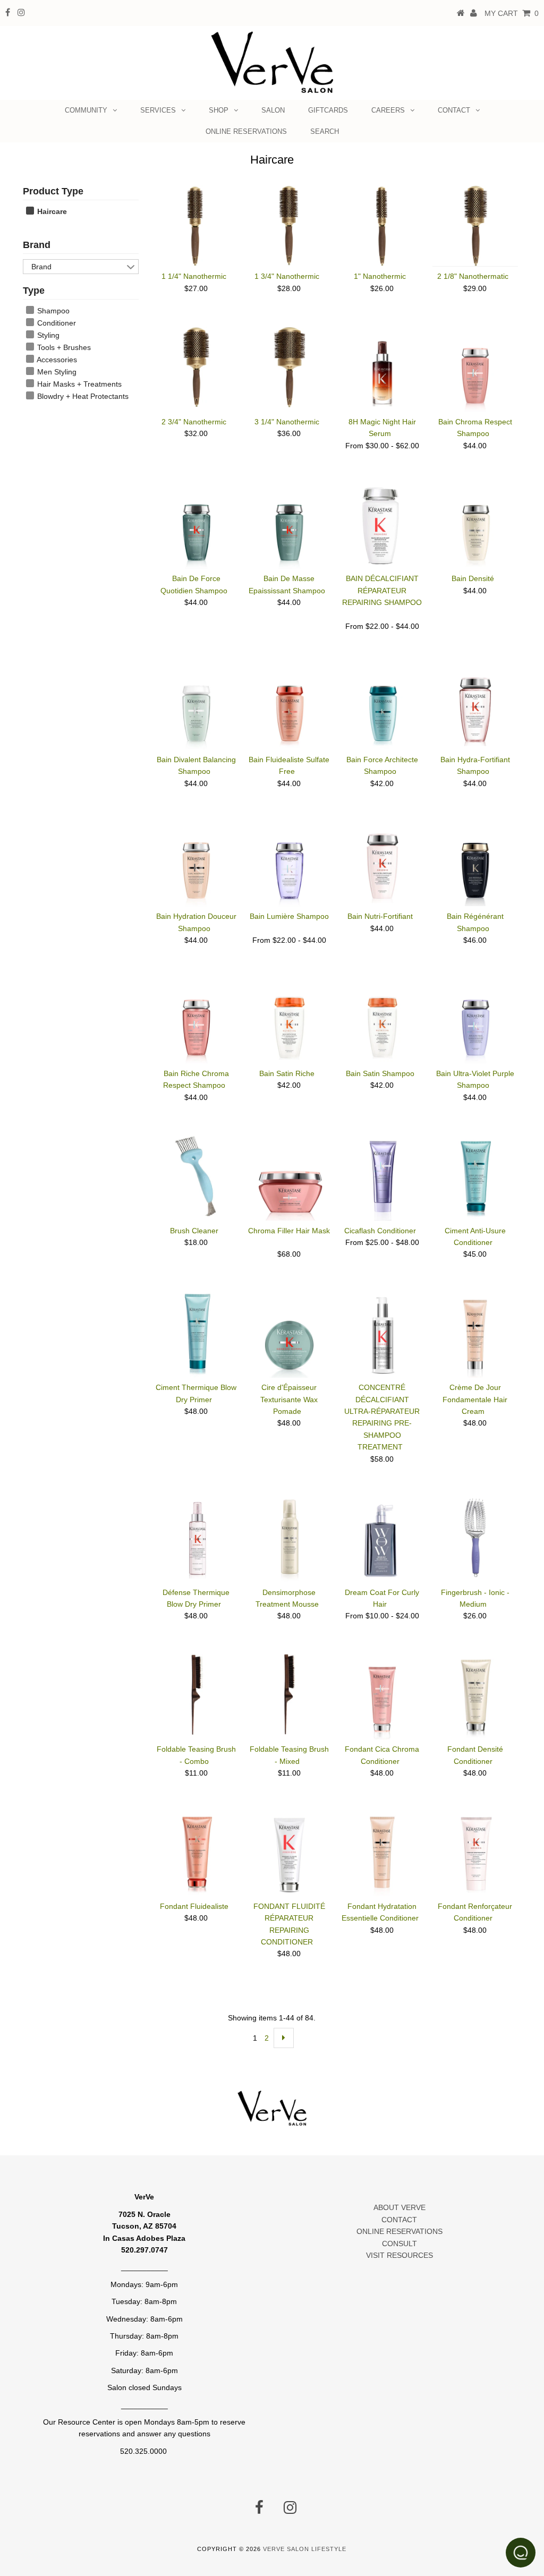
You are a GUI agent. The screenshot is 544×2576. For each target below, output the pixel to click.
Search (325, 131)
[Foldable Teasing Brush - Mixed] (289, 1694)
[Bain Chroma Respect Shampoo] (475, 369)
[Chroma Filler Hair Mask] (289, 1178)
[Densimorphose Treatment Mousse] (289, 1540)
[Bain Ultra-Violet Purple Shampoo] (475, 1021)
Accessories (56, 360)
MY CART (512, 13)
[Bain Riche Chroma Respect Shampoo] (196, 1021)
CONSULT (399, 2244)
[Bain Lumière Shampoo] (289, 864)
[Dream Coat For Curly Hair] (382, 1538)
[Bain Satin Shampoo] (382, 1021)
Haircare (51, 211)
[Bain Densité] (475, 526)
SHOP (219, 110)
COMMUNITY (86, 110)
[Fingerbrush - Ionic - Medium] (475, 1538)
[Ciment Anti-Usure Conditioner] (475, 1178)
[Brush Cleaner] (196, 1176)
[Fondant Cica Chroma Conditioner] (382, 1696)
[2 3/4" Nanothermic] (196, 367)
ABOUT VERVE (399, 2207)
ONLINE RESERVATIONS (246, 131)
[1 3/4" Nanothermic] (289, 226)
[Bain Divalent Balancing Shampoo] (196, 707)
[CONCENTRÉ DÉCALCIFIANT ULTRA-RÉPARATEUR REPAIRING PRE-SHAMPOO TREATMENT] (382, 1335)
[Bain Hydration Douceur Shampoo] (196, 864)
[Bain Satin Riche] (289, 1021)
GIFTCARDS (328, 110)
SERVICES (158, 110)
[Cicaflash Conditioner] (382, 1178)
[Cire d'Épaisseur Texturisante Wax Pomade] (289, 1335)
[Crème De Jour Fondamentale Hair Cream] (475, 1335)
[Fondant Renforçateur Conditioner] (475, 1852)
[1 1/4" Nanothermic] (196, 226)
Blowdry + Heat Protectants (82, 396)
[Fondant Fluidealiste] (196, 1854)
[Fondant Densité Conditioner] (475, 1696)
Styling (47, 335)
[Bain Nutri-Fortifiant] (382, 862)
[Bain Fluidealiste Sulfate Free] (289, 707)
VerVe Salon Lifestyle (305, 2549)
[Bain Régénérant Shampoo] (475, 864)
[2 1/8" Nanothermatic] (475, 226)
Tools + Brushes (63, 347)
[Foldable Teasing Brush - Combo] (196, 1694)
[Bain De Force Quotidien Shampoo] (196, 526)
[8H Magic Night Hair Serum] (382, 369)
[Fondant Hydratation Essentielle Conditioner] (382, 1854)
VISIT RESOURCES (399, 2255)
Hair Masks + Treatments (78, 384)
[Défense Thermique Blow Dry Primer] (196, 1538)
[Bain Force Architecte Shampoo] (382, 707)
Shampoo (52, 311)
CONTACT (454, 110)
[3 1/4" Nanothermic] (289, 367)
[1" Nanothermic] (382, 226)
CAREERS (388, 110)
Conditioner (56, 323)
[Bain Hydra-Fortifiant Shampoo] (475, 706)
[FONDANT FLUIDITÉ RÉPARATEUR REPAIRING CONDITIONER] (289, 1854)
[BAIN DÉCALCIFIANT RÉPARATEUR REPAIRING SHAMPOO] (382, 526)
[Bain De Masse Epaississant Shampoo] (289, 526)
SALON (273, 110)
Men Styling (56, 372)
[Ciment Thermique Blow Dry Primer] (196, 1335)
